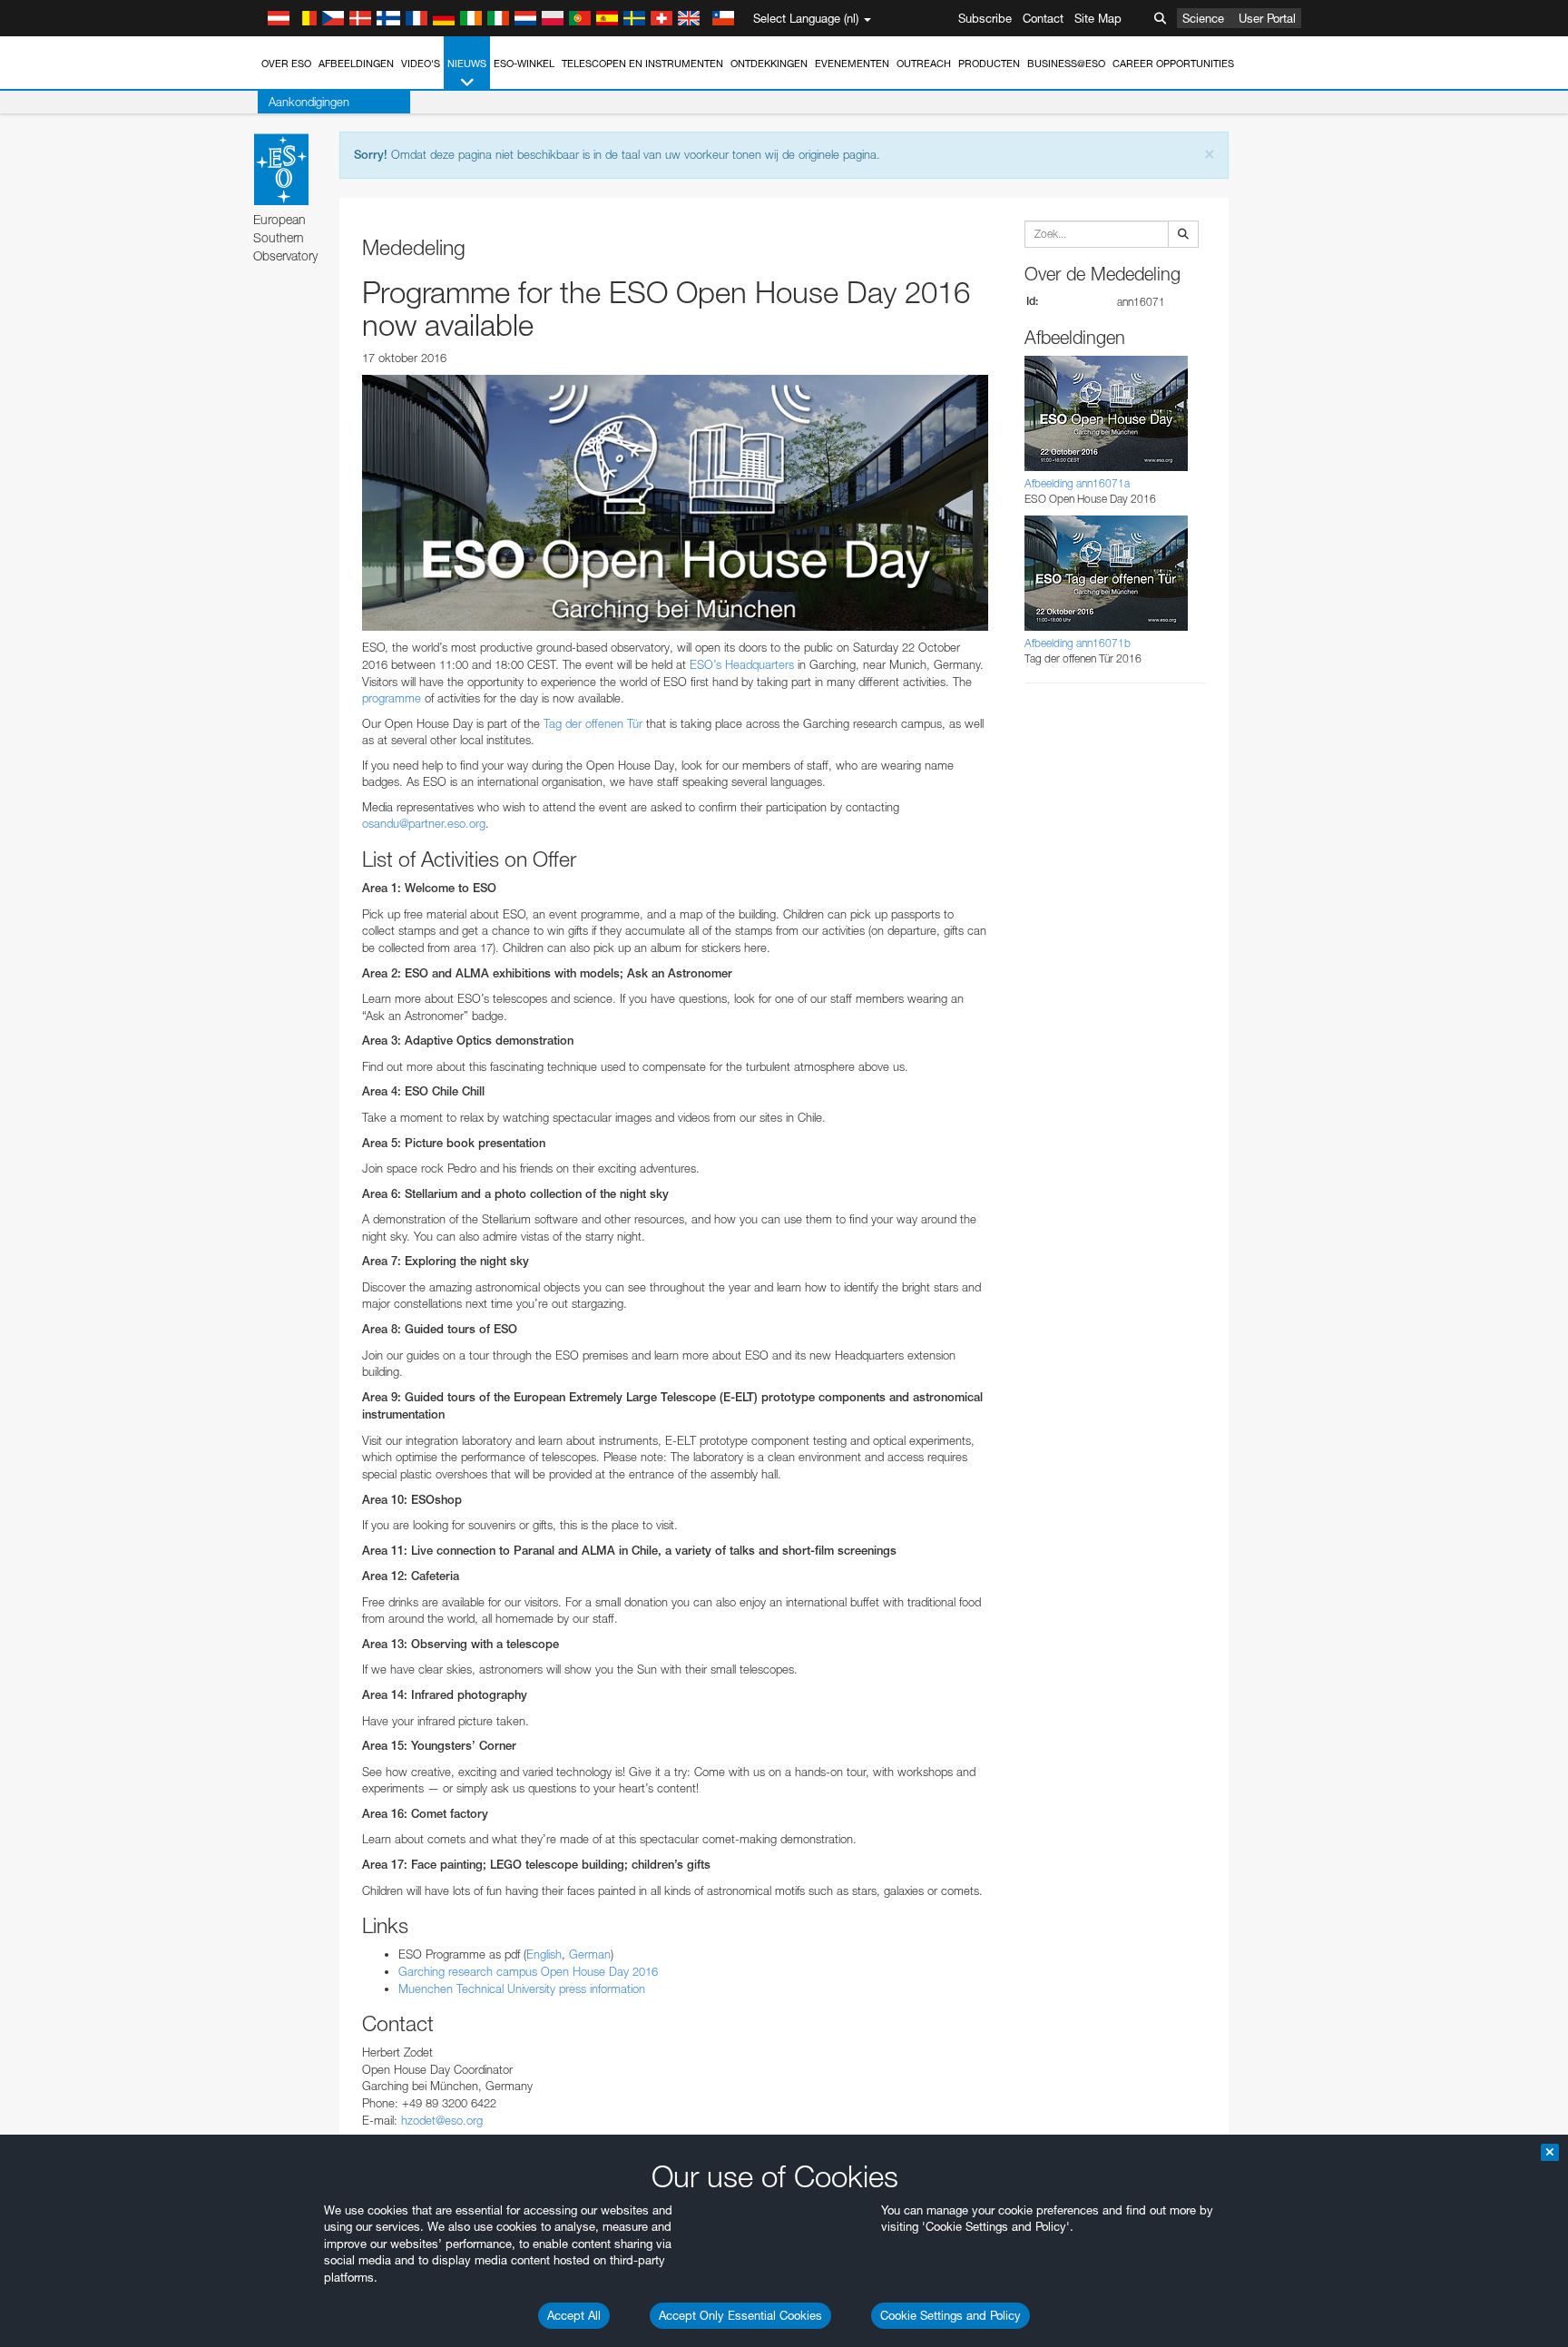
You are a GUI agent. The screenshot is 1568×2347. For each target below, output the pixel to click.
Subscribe (985, 18)
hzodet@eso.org (442, 2120)
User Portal (1267, 18)
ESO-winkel (524, 64)
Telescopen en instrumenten (642, 64)
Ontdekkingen (769, 64)
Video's (421, 64)
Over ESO (286, 64)
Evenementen (852, 64)
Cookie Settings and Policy (951, 2315)
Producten (989, 64)
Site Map (1098, 18)
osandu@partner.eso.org (424, 823)
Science (1203, 18)
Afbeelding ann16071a (1077, 483)
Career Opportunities (1173, 64)
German (590, 1954)
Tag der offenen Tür (593, 723)
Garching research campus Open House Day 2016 (528, 1971)
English (544, 1954)
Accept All (574, 2315)
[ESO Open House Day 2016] (675, 503)
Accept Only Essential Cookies (740, 2315)
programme (392, 698)
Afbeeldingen (356, 64)
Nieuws (467, 64)
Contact (1043, 18)
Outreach (924, 64)
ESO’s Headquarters (740, 664)
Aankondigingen (309, 102)
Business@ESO (1066, 64)
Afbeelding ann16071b (1078, 643)
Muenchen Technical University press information (522, 1989)
